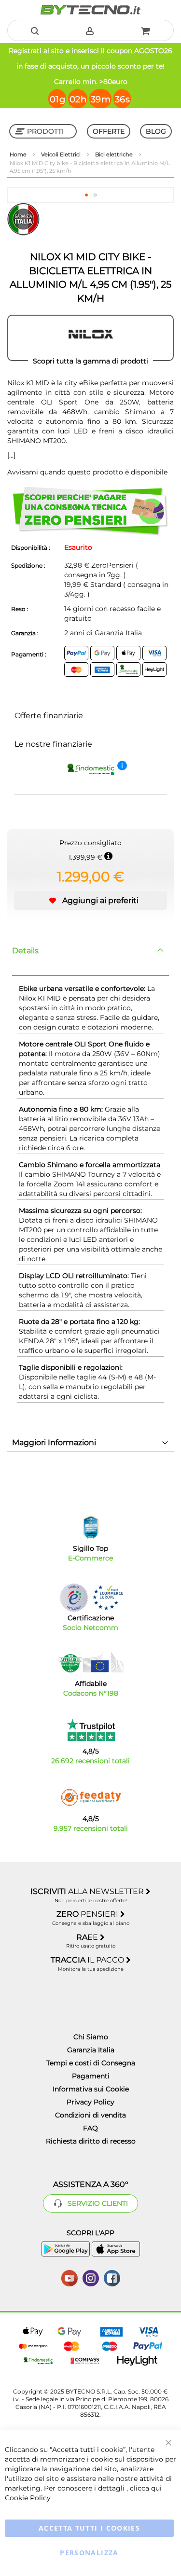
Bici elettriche (115, 154)
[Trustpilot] (90, 1730)
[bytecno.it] (90, 10)
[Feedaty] (91, 1797)
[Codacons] (91, 1662)
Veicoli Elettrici (62, 154)
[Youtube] (70, 2277)
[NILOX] (90, 338)
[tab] (90, 951)
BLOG (156, 131)
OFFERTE (109, 131)
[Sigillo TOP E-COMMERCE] (91, 1527)
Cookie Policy (28, 2498)
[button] (86, 195)
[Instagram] (91, 2277)
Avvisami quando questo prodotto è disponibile (87, 472)
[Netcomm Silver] (74, 1597)
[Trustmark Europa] (108, 1597)
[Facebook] (112, 2277)
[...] (11, 455)
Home (19, 154)
